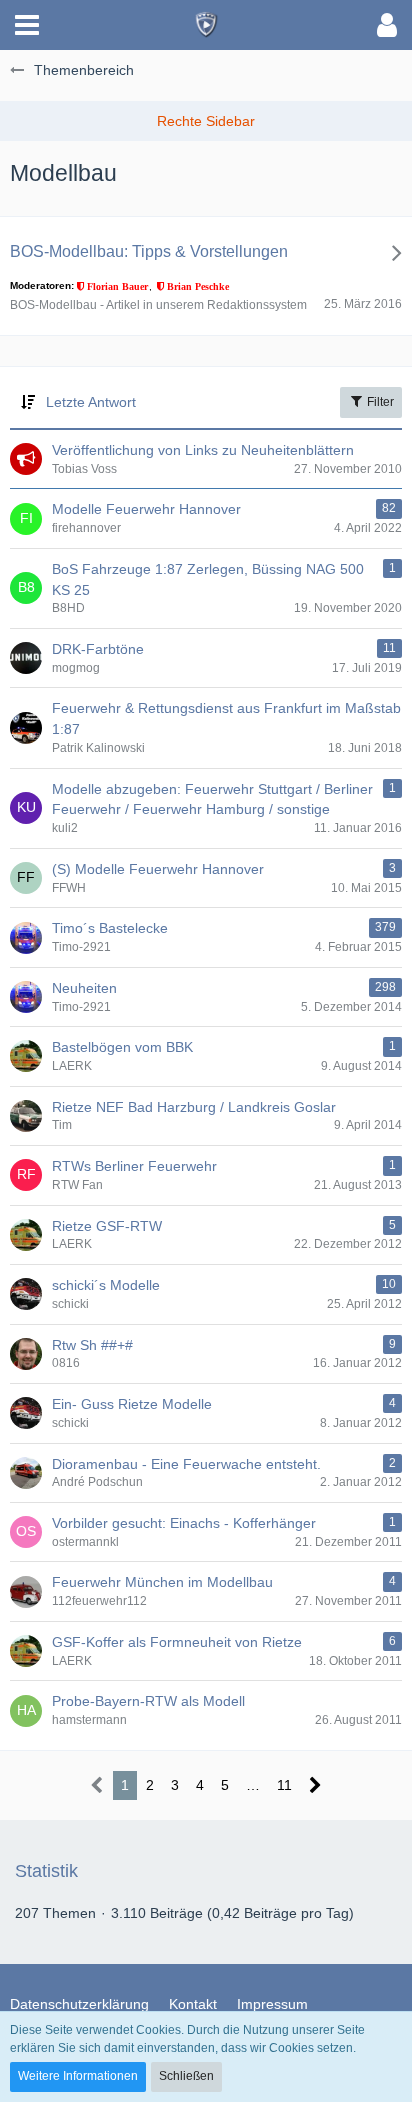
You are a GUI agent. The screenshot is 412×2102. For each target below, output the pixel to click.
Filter (379, 402)
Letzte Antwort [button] (91, 402)
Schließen (186, 2076)
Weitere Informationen (78, 2076)
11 (284, 1785)
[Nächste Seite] (315, 1785)
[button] (27, 25)
